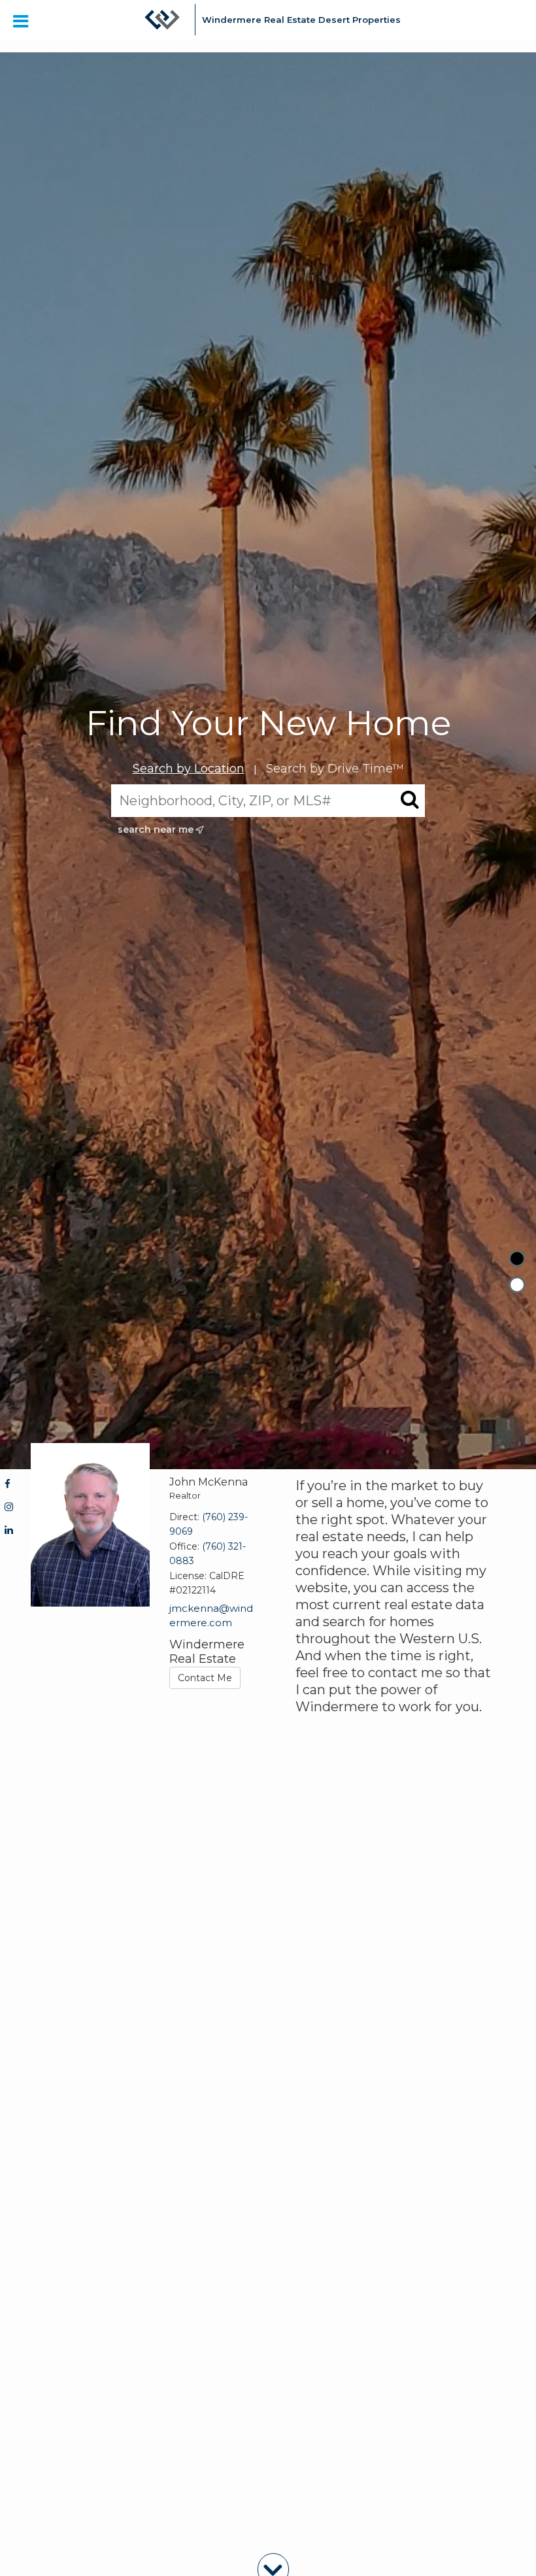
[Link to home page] (162, 26)
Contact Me (205, 1678)
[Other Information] (517, 1285)
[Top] (517, 1259)
